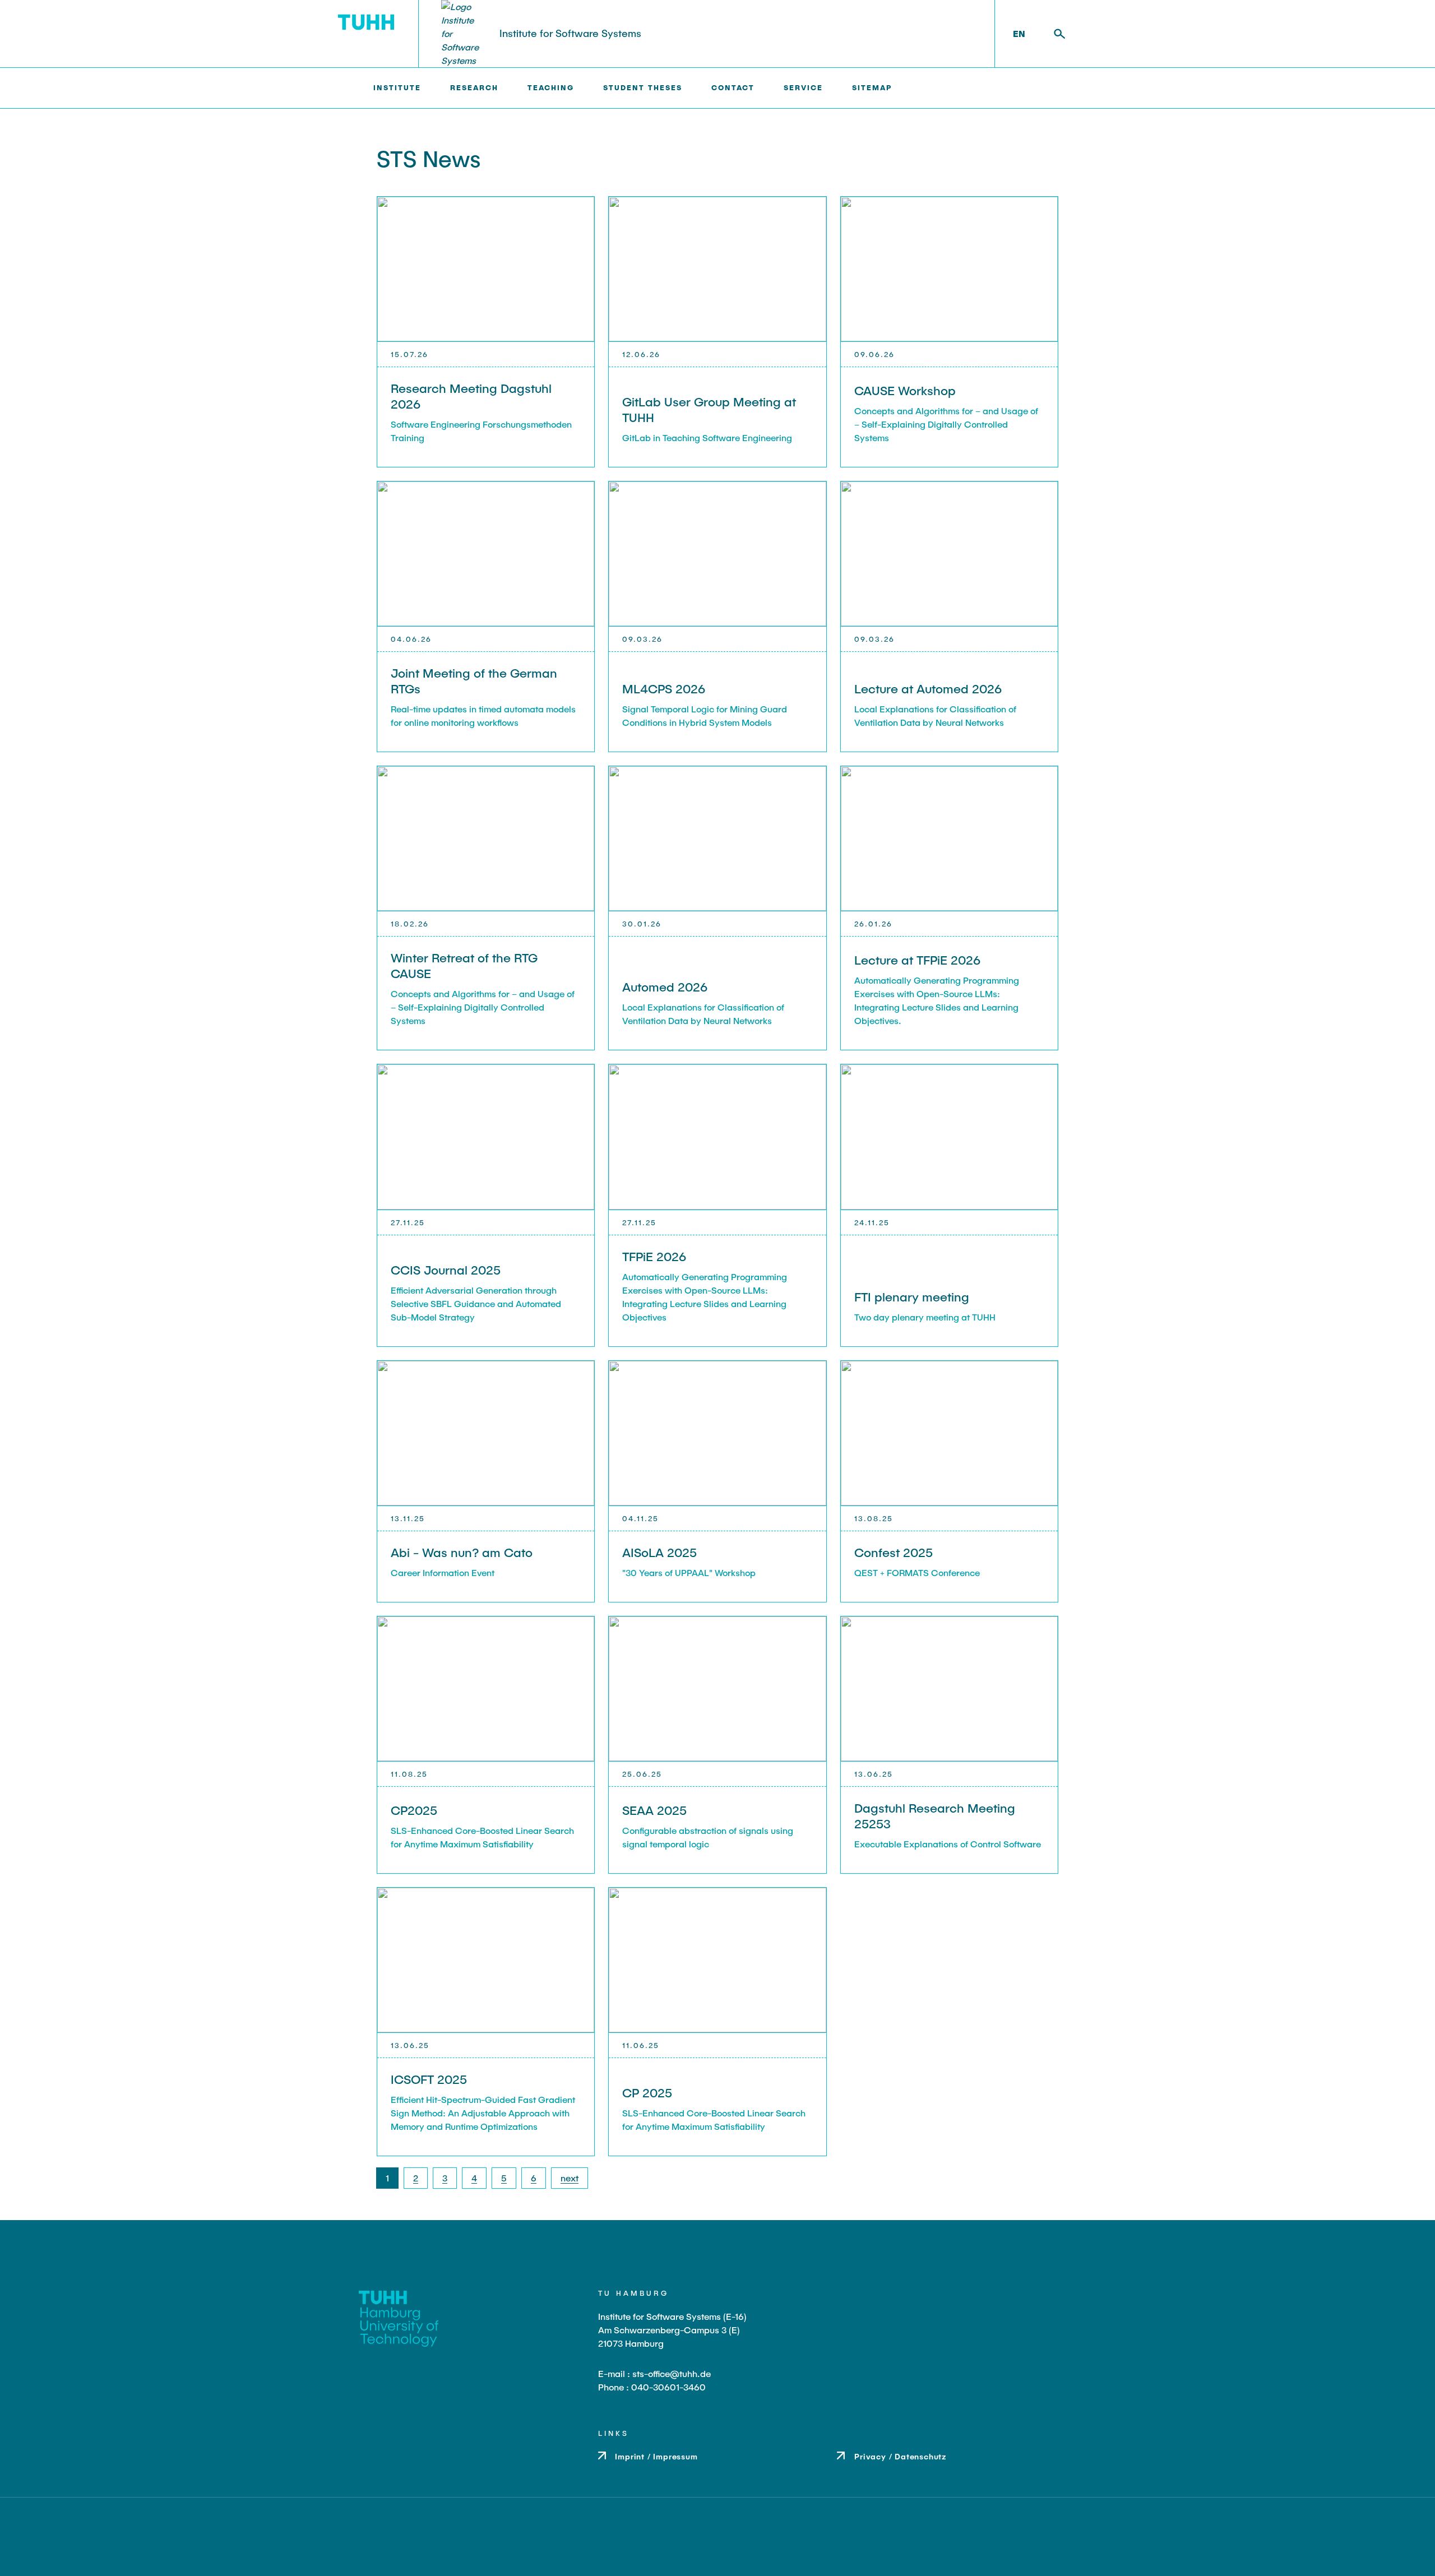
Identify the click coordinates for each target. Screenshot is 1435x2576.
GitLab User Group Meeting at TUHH (709, 409)
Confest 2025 (894, 1552)
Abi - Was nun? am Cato (462, 1552)
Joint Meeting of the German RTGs (474, 680)
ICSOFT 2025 (429, 2079)
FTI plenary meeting (912, 1296)
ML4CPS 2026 (664, 688)
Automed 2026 (665, 986)
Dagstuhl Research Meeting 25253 (935, 1815)
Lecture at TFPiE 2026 (917, 960)
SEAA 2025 (654, 1810)
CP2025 (414, 1810)
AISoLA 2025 (659, 1552)
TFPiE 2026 (654, 1256)
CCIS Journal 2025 (446, 1270)
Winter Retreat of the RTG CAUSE (464, 965)
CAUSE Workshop (905, 390)
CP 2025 (647, 2092)
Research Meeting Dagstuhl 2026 (471, 396)
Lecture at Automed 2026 (928, 688)
